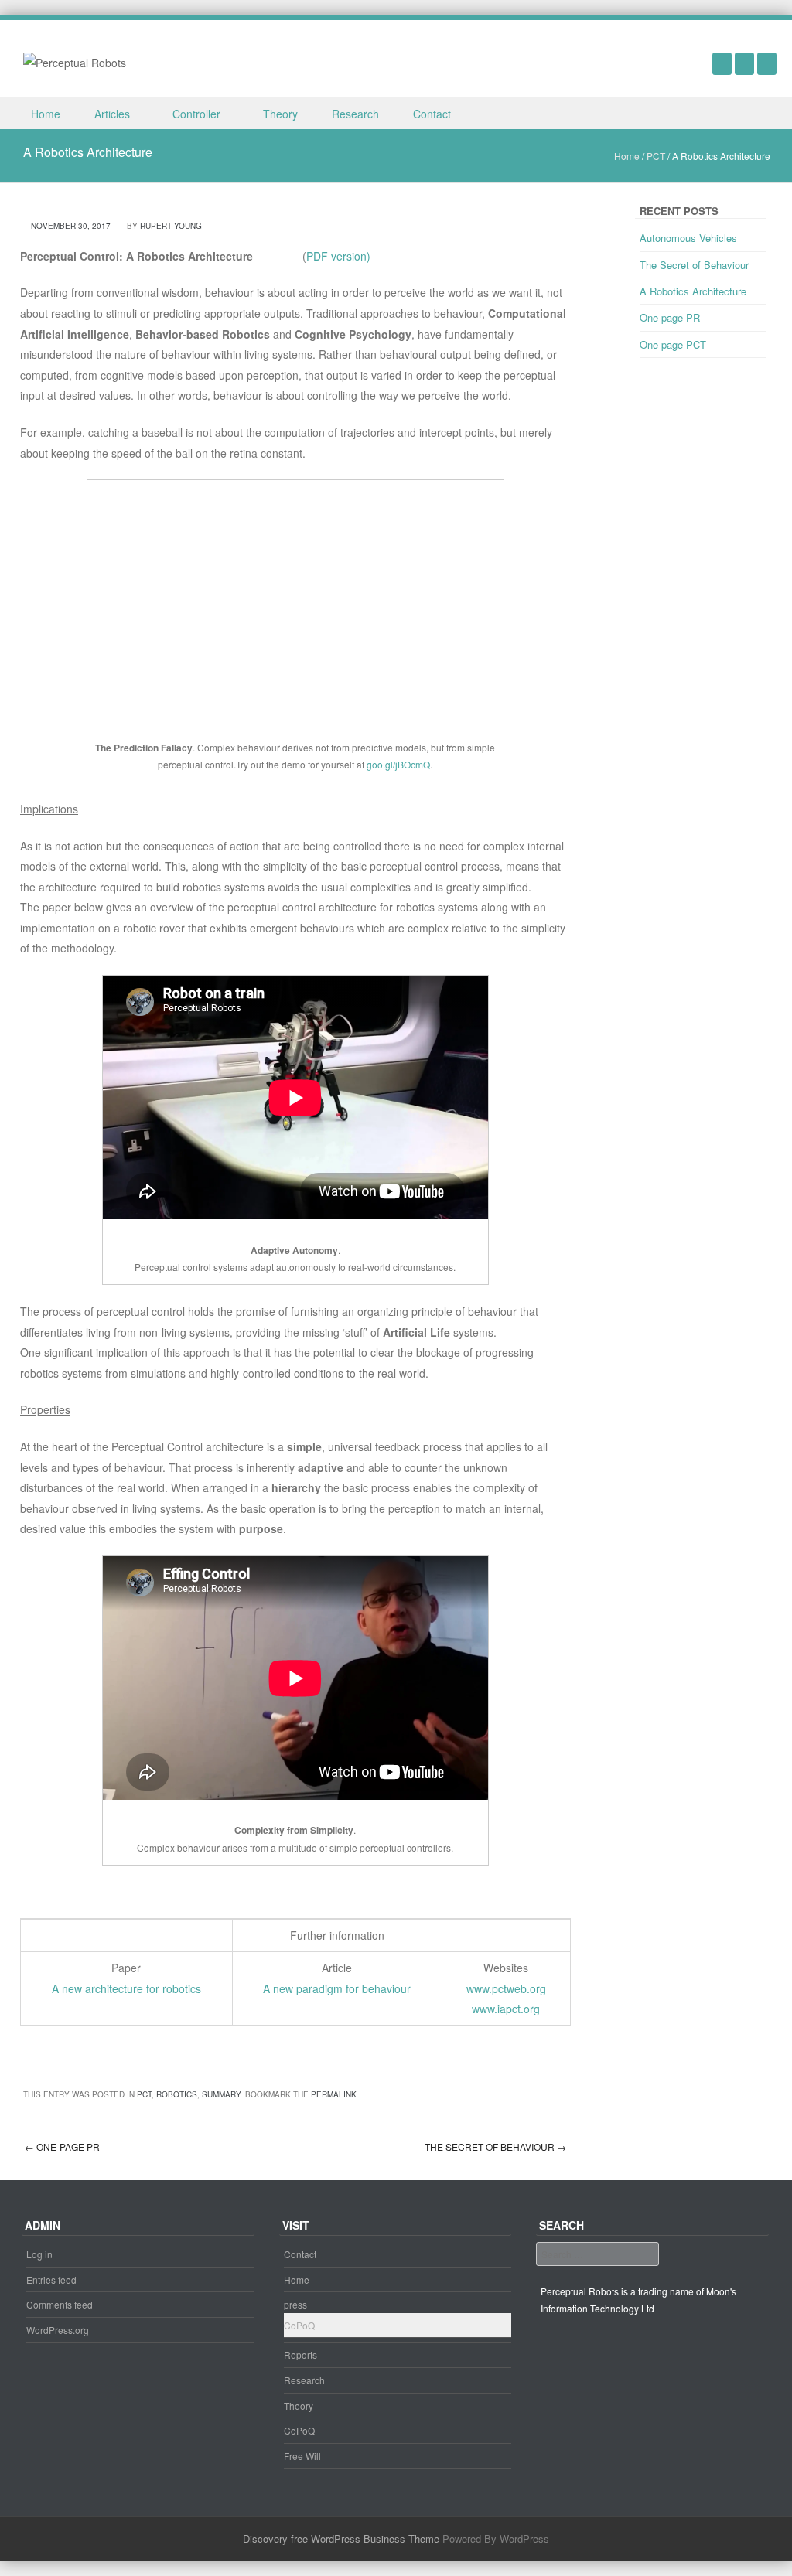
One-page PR (62, 2147)
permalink (334, 2094)
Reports (300, 2355)
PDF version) (338, 256)
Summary (221, 2094)
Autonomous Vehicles (688, 238)
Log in (39, 2254)
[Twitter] (767, 63)
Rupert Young (171, 226)
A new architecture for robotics (126, 1988)
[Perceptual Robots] (75, 61)
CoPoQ (299, 2325)
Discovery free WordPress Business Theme (341, 2539)
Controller (196, 114)
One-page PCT (673, 344)
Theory (280, 114)
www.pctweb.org (506, 1988)
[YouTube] (722, 63)
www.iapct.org (506, 2009)
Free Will (302, 2456)
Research (355, 114)
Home (46, 114)
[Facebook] (744, 63)
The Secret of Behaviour (495, 2147)
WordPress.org (58, 2330)
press (295, 2304)
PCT (656, 156)
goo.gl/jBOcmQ (398, 764)
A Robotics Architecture (693, 291)
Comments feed (60, 2304)
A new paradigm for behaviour (337, 1988)
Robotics (177, 2094)
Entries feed (51, 2280)
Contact (432, 114)
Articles (112, 114)
